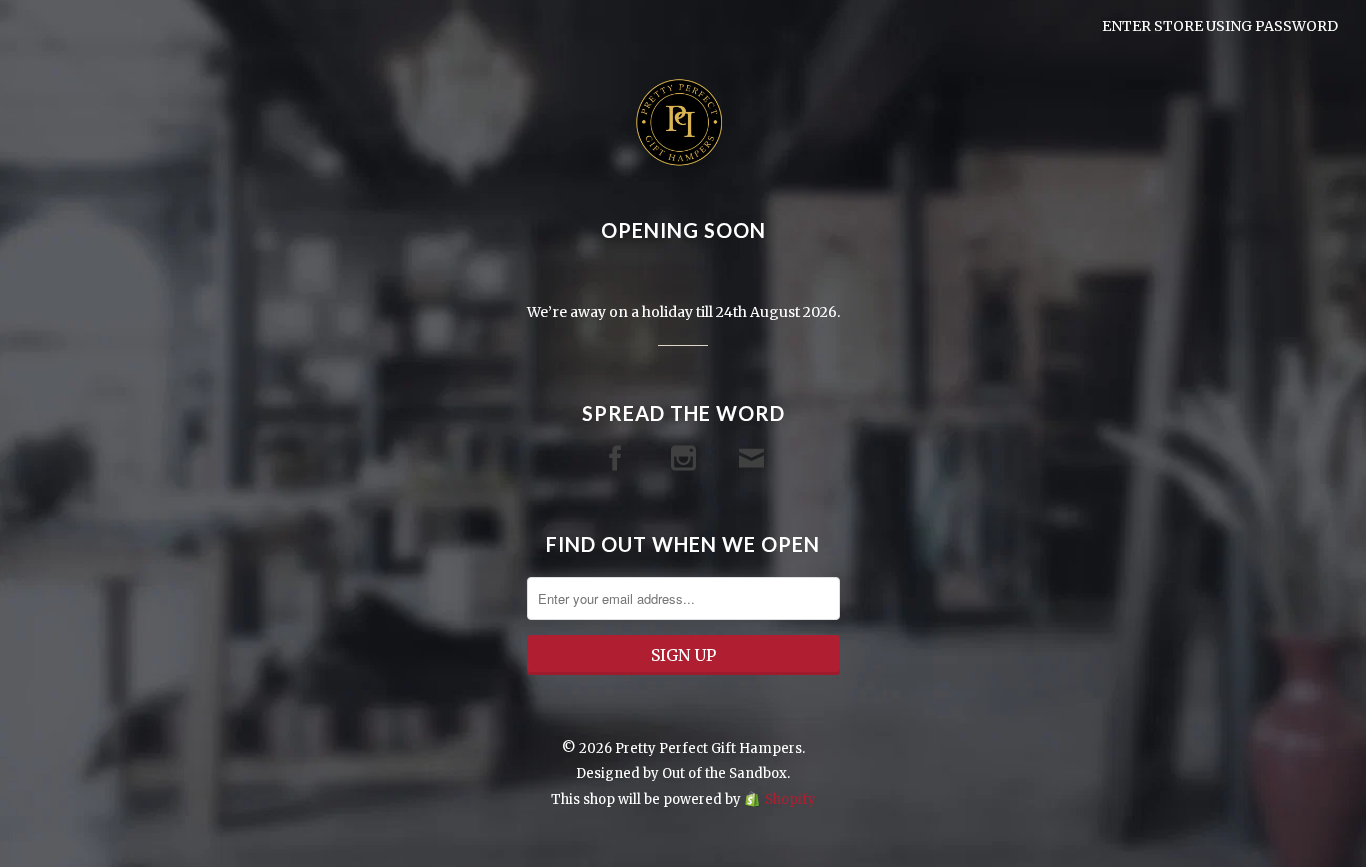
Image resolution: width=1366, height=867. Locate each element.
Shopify (790, 799)
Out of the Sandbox (724, 773)
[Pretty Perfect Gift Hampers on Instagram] (683, 458)
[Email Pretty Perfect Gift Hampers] (751, 458)
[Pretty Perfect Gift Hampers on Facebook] (615, 458)
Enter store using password (1220, 26)
